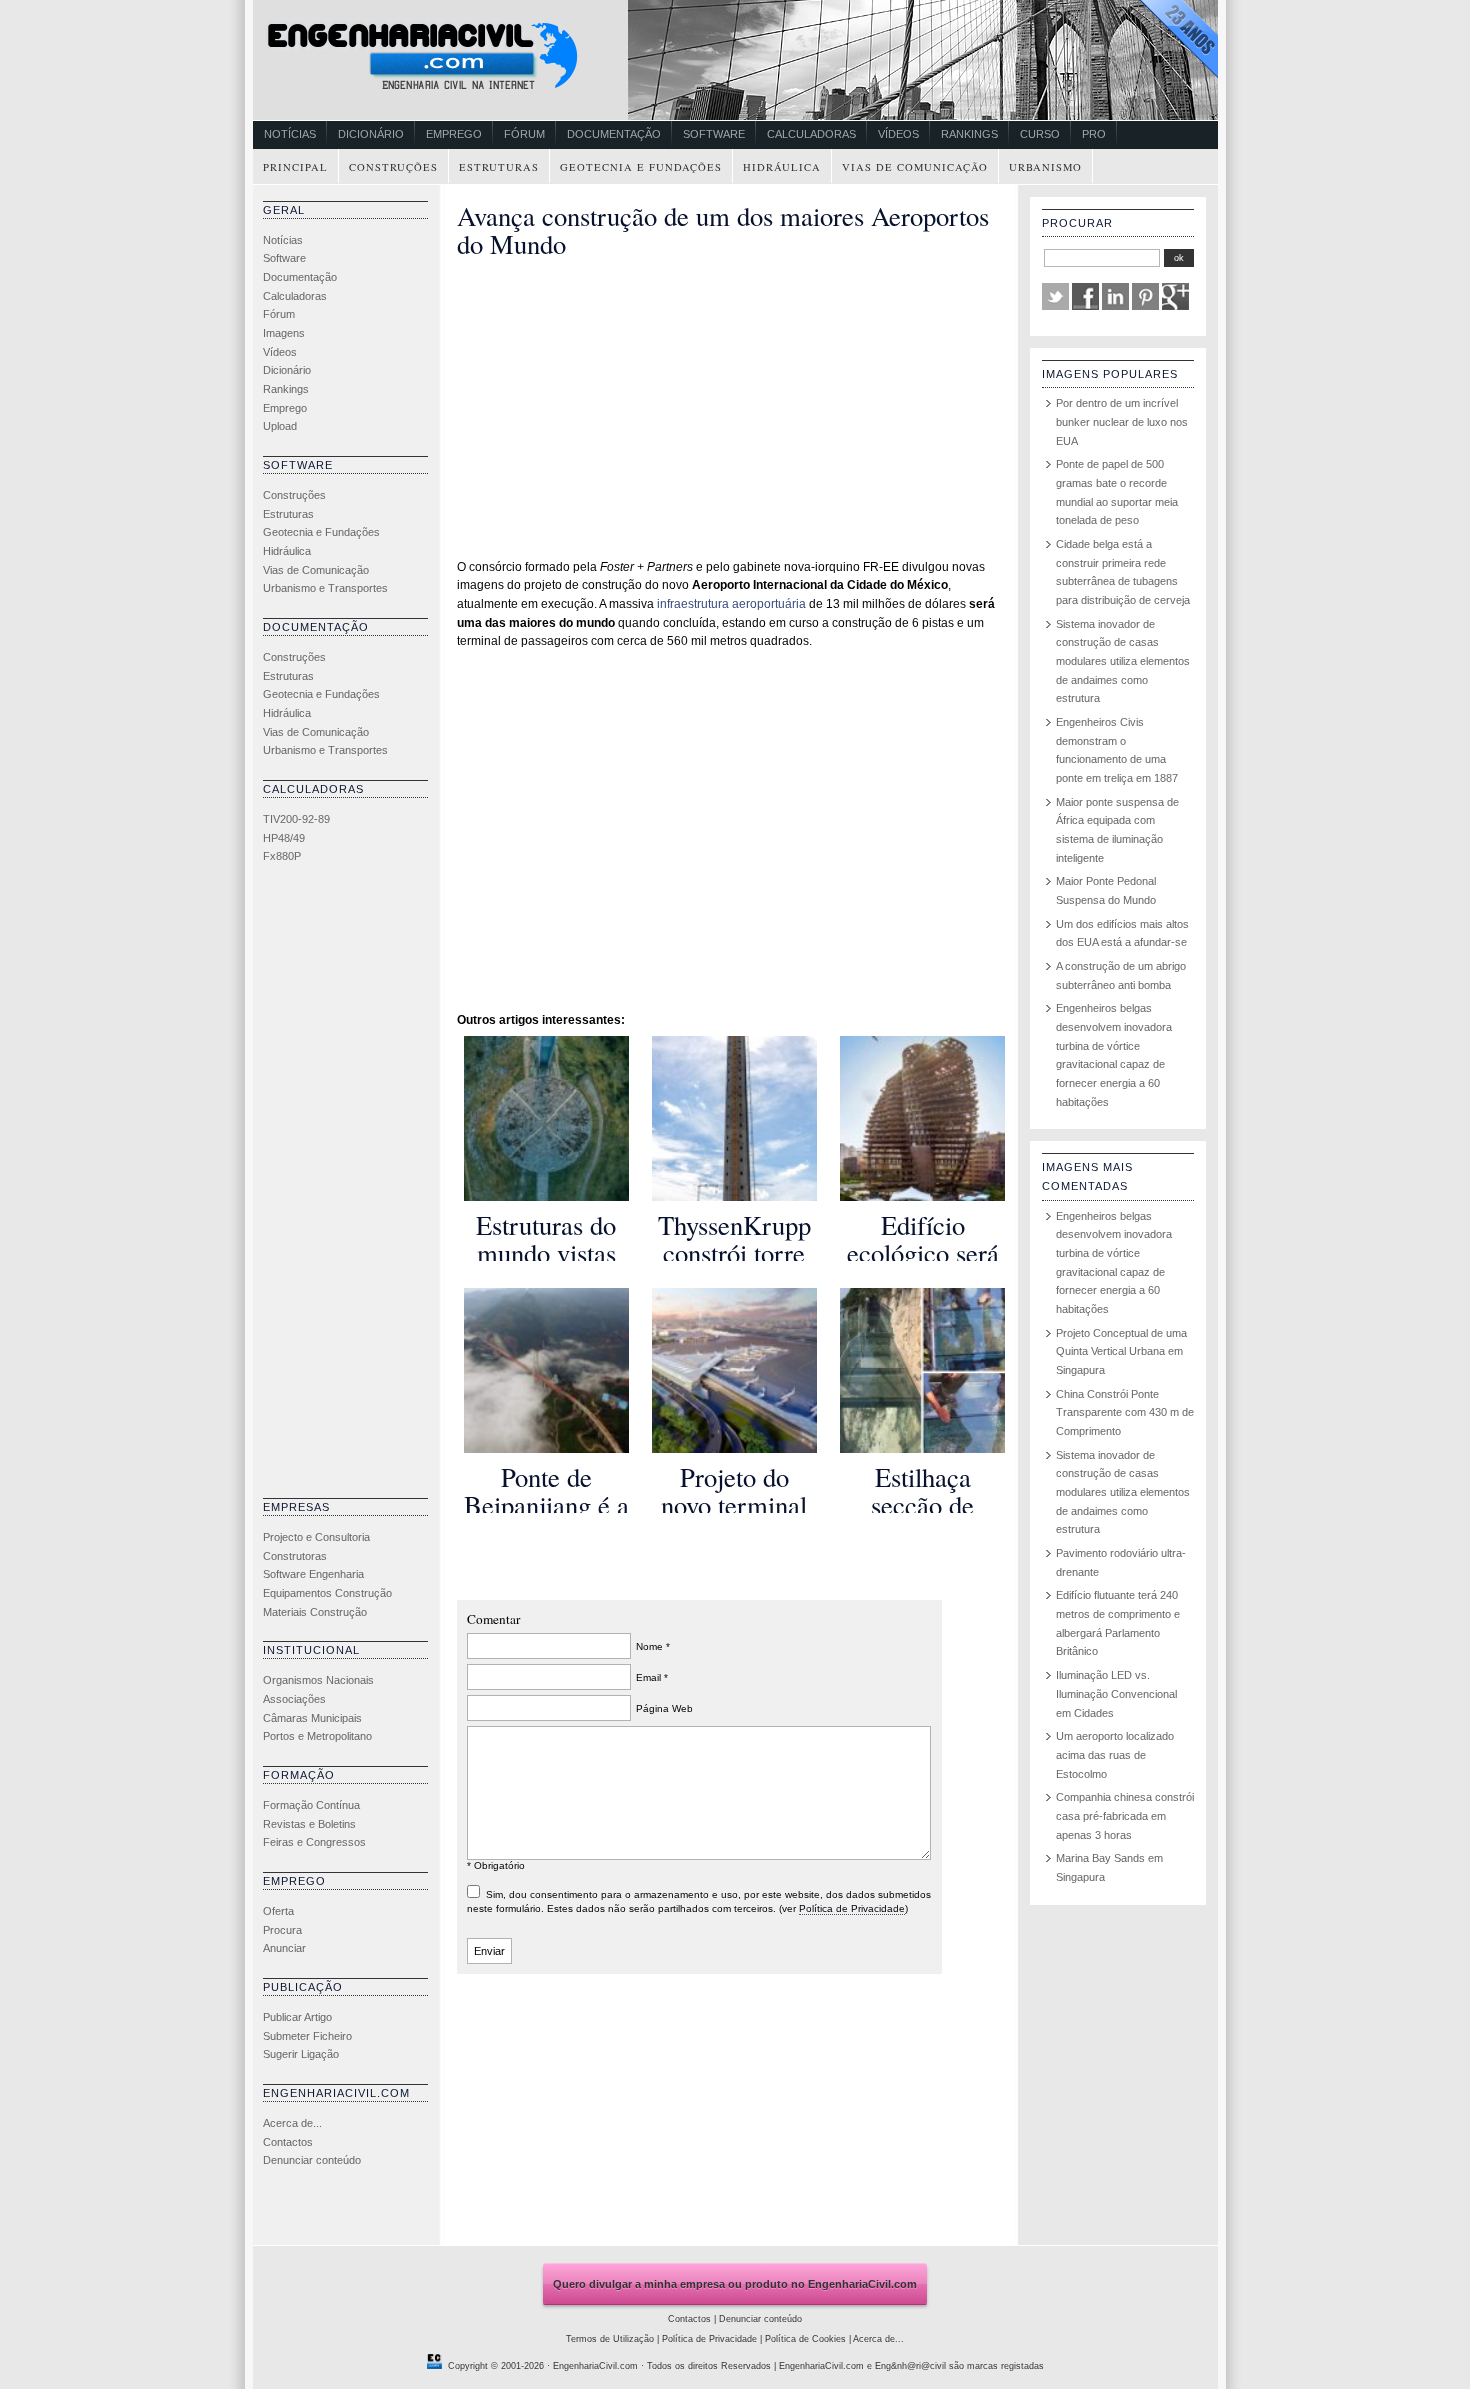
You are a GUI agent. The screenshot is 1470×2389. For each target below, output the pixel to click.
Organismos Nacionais (318, 1680)
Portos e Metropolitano (317, 1736)
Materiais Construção (315, 1612)
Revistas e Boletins (309, 1824)
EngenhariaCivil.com (595, 2366)
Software (714, 134)
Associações (294, 1699)
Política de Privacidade (852, 1908)
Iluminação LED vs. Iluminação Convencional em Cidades (1116, 1693)
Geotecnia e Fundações (641, 167)
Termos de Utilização (610, 2339)
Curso (1040, 134)
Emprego (454, 134)
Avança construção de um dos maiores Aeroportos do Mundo (723, 229)
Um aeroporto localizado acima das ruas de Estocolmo (1115, 1754)
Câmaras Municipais (312, 1718)
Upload (280, 426)
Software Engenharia (313, 1574)
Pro (1094, 134)
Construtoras (295, 1556)
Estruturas (499, 167)
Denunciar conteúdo (312, 2160)
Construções (393, 167)
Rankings (969, 134)
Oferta (278, 1911)
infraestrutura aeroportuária (731, 604)
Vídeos (898, 134)
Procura (282, 1930)
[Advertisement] (343, 1186)
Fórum (524, 134)
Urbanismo (1045, 167)
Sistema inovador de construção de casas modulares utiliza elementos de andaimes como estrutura (1123, 661)
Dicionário (371, 134)
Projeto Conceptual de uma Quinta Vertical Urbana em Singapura (1121, 1351)
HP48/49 (284, 838)
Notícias (290, 134)
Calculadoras (811, 134)
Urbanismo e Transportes (325, 588)
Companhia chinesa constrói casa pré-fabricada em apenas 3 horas (1125, 1815)
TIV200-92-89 (296, 819)
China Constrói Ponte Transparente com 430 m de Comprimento (1125, 1412)
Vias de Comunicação (915, 167)
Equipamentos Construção (327, 1593)
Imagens (284, 333)
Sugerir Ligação (301, 2054)
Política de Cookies (805, 2339)
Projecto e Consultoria (316, 1537)
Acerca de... (292, 2123)
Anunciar (284, 1948)
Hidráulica (782, 167)
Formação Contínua (311, 1805)
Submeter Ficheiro (307, 2036)
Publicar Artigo (297, 2017)
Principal (295, 167)
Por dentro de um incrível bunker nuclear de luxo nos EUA (1122, 421)
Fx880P (282, 856)
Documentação (614, 134)
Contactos (288, 2142)
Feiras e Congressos (314, 1842)
